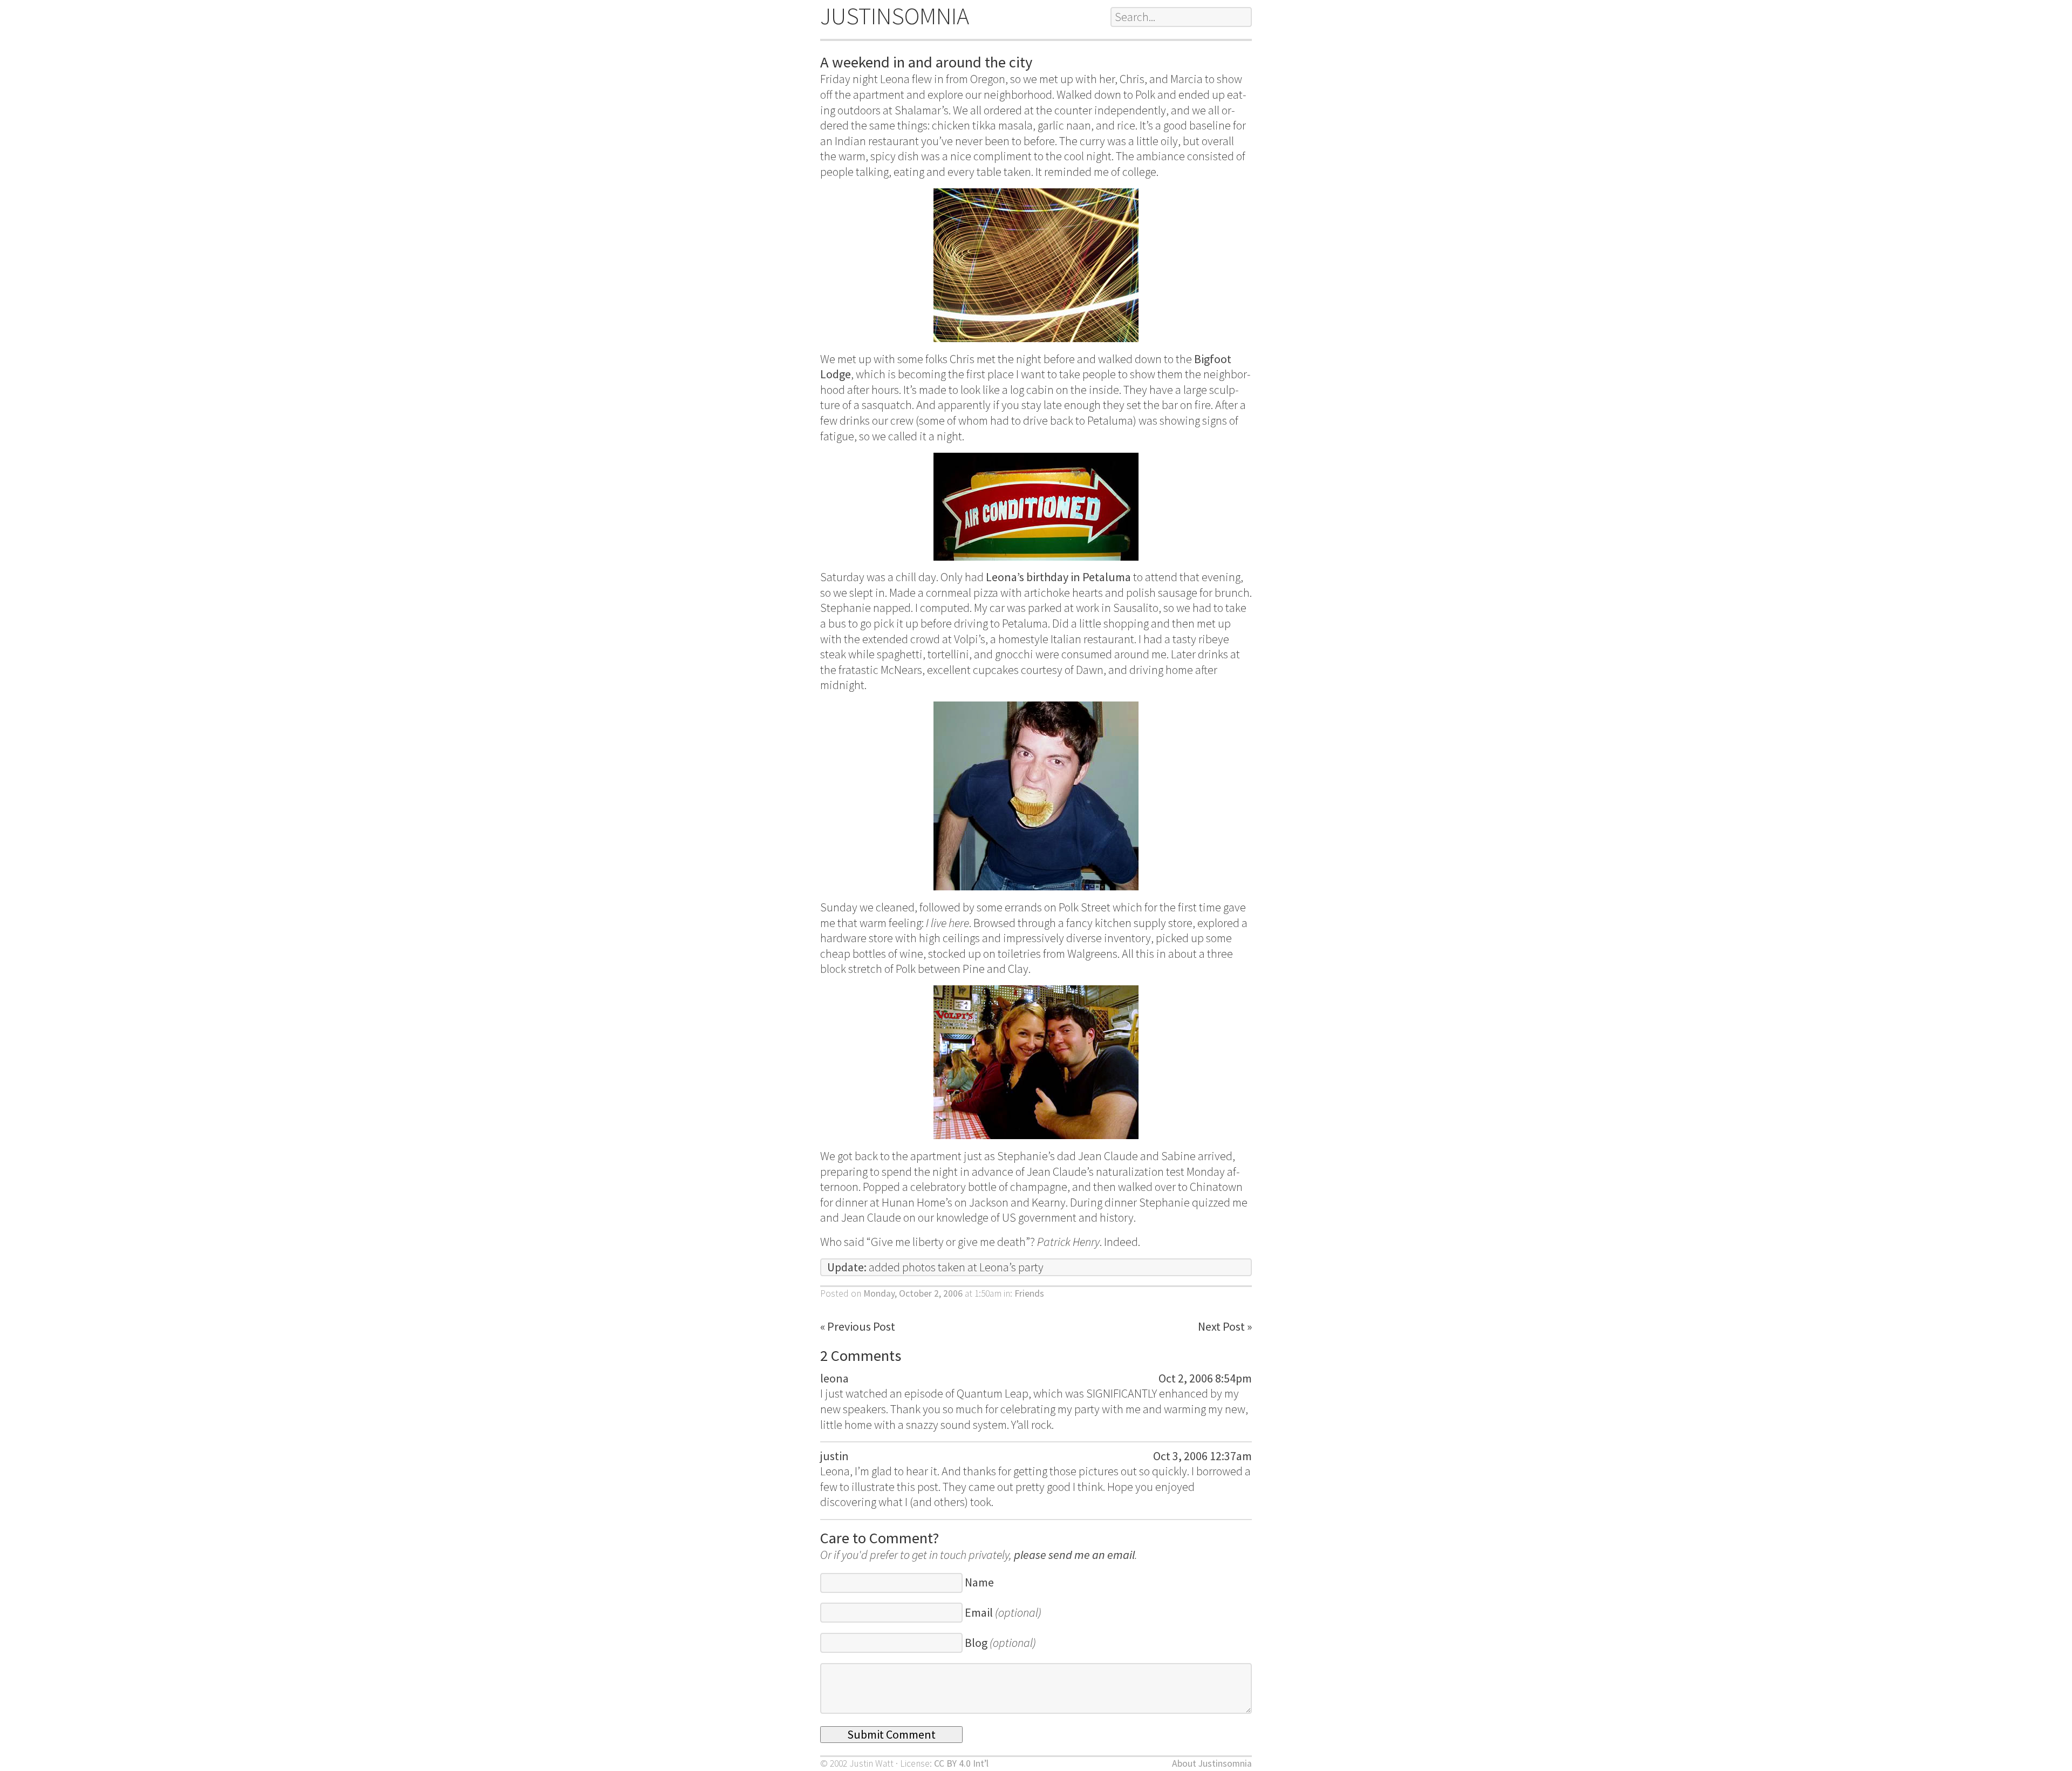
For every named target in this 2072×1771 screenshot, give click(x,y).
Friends (1029, 1293)
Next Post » (1225, 1326)
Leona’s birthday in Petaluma (1058, 577)
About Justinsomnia (1212, 1763)
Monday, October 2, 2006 (913, 1293)
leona (834, 1378)
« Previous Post (858, 1326)
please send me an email (1074, 1555)
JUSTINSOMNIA (895, 16)
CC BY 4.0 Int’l (961, 1763)
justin (834, 1456)
